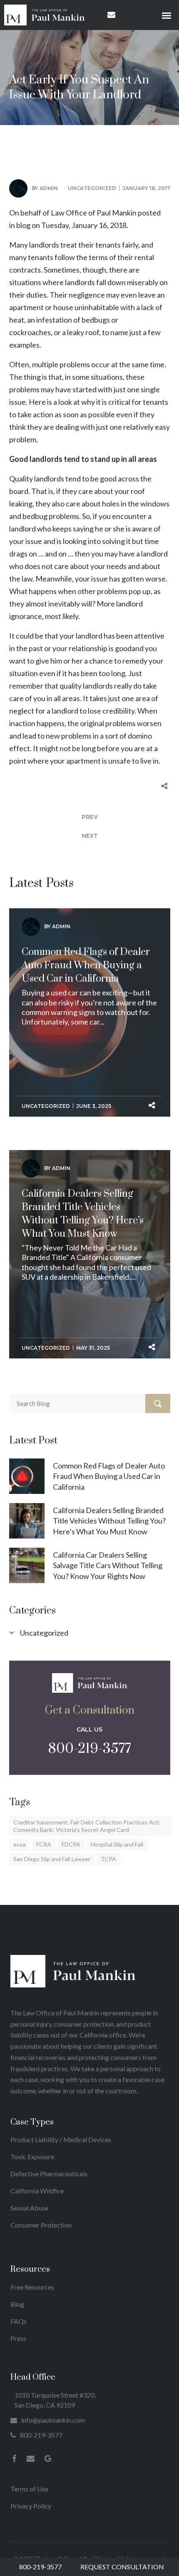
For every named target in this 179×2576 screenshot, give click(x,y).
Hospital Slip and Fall (117, 1844)
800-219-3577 (89, 1749)
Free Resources (32, 2287)
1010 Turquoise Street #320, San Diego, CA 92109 (55, 2400)
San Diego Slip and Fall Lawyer (52, 1859)
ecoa (20, 1844)
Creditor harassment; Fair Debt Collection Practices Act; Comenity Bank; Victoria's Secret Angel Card (87, 1826)
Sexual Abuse (29, 2208)
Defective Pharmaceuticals (49, 2174)
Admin (49, 188)
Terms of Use (29, 2489)
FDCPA (71, 1844)
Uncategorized (92, 188)
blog (23, 225)
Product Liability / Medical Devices (61, 2139)
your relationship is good (92, 648)
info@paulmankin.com (53, 2420)
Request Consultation (122, 2567)
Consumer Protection (41, 2225)
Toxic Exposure (32, 2156)
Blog (17, 2304)
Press (18, 2338)
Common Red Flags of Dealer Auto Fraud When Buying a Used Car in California (86, 965)
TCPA (108, 1859)
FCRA (44, 1844)
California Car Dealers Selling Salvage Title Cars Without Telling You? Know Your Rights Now (108, 1565)
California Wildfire (37, 2191)
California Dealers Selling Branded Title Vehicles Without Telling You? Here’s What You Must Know (83, 1214)
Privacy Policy (31, 2506)
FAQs (19, 2321)
